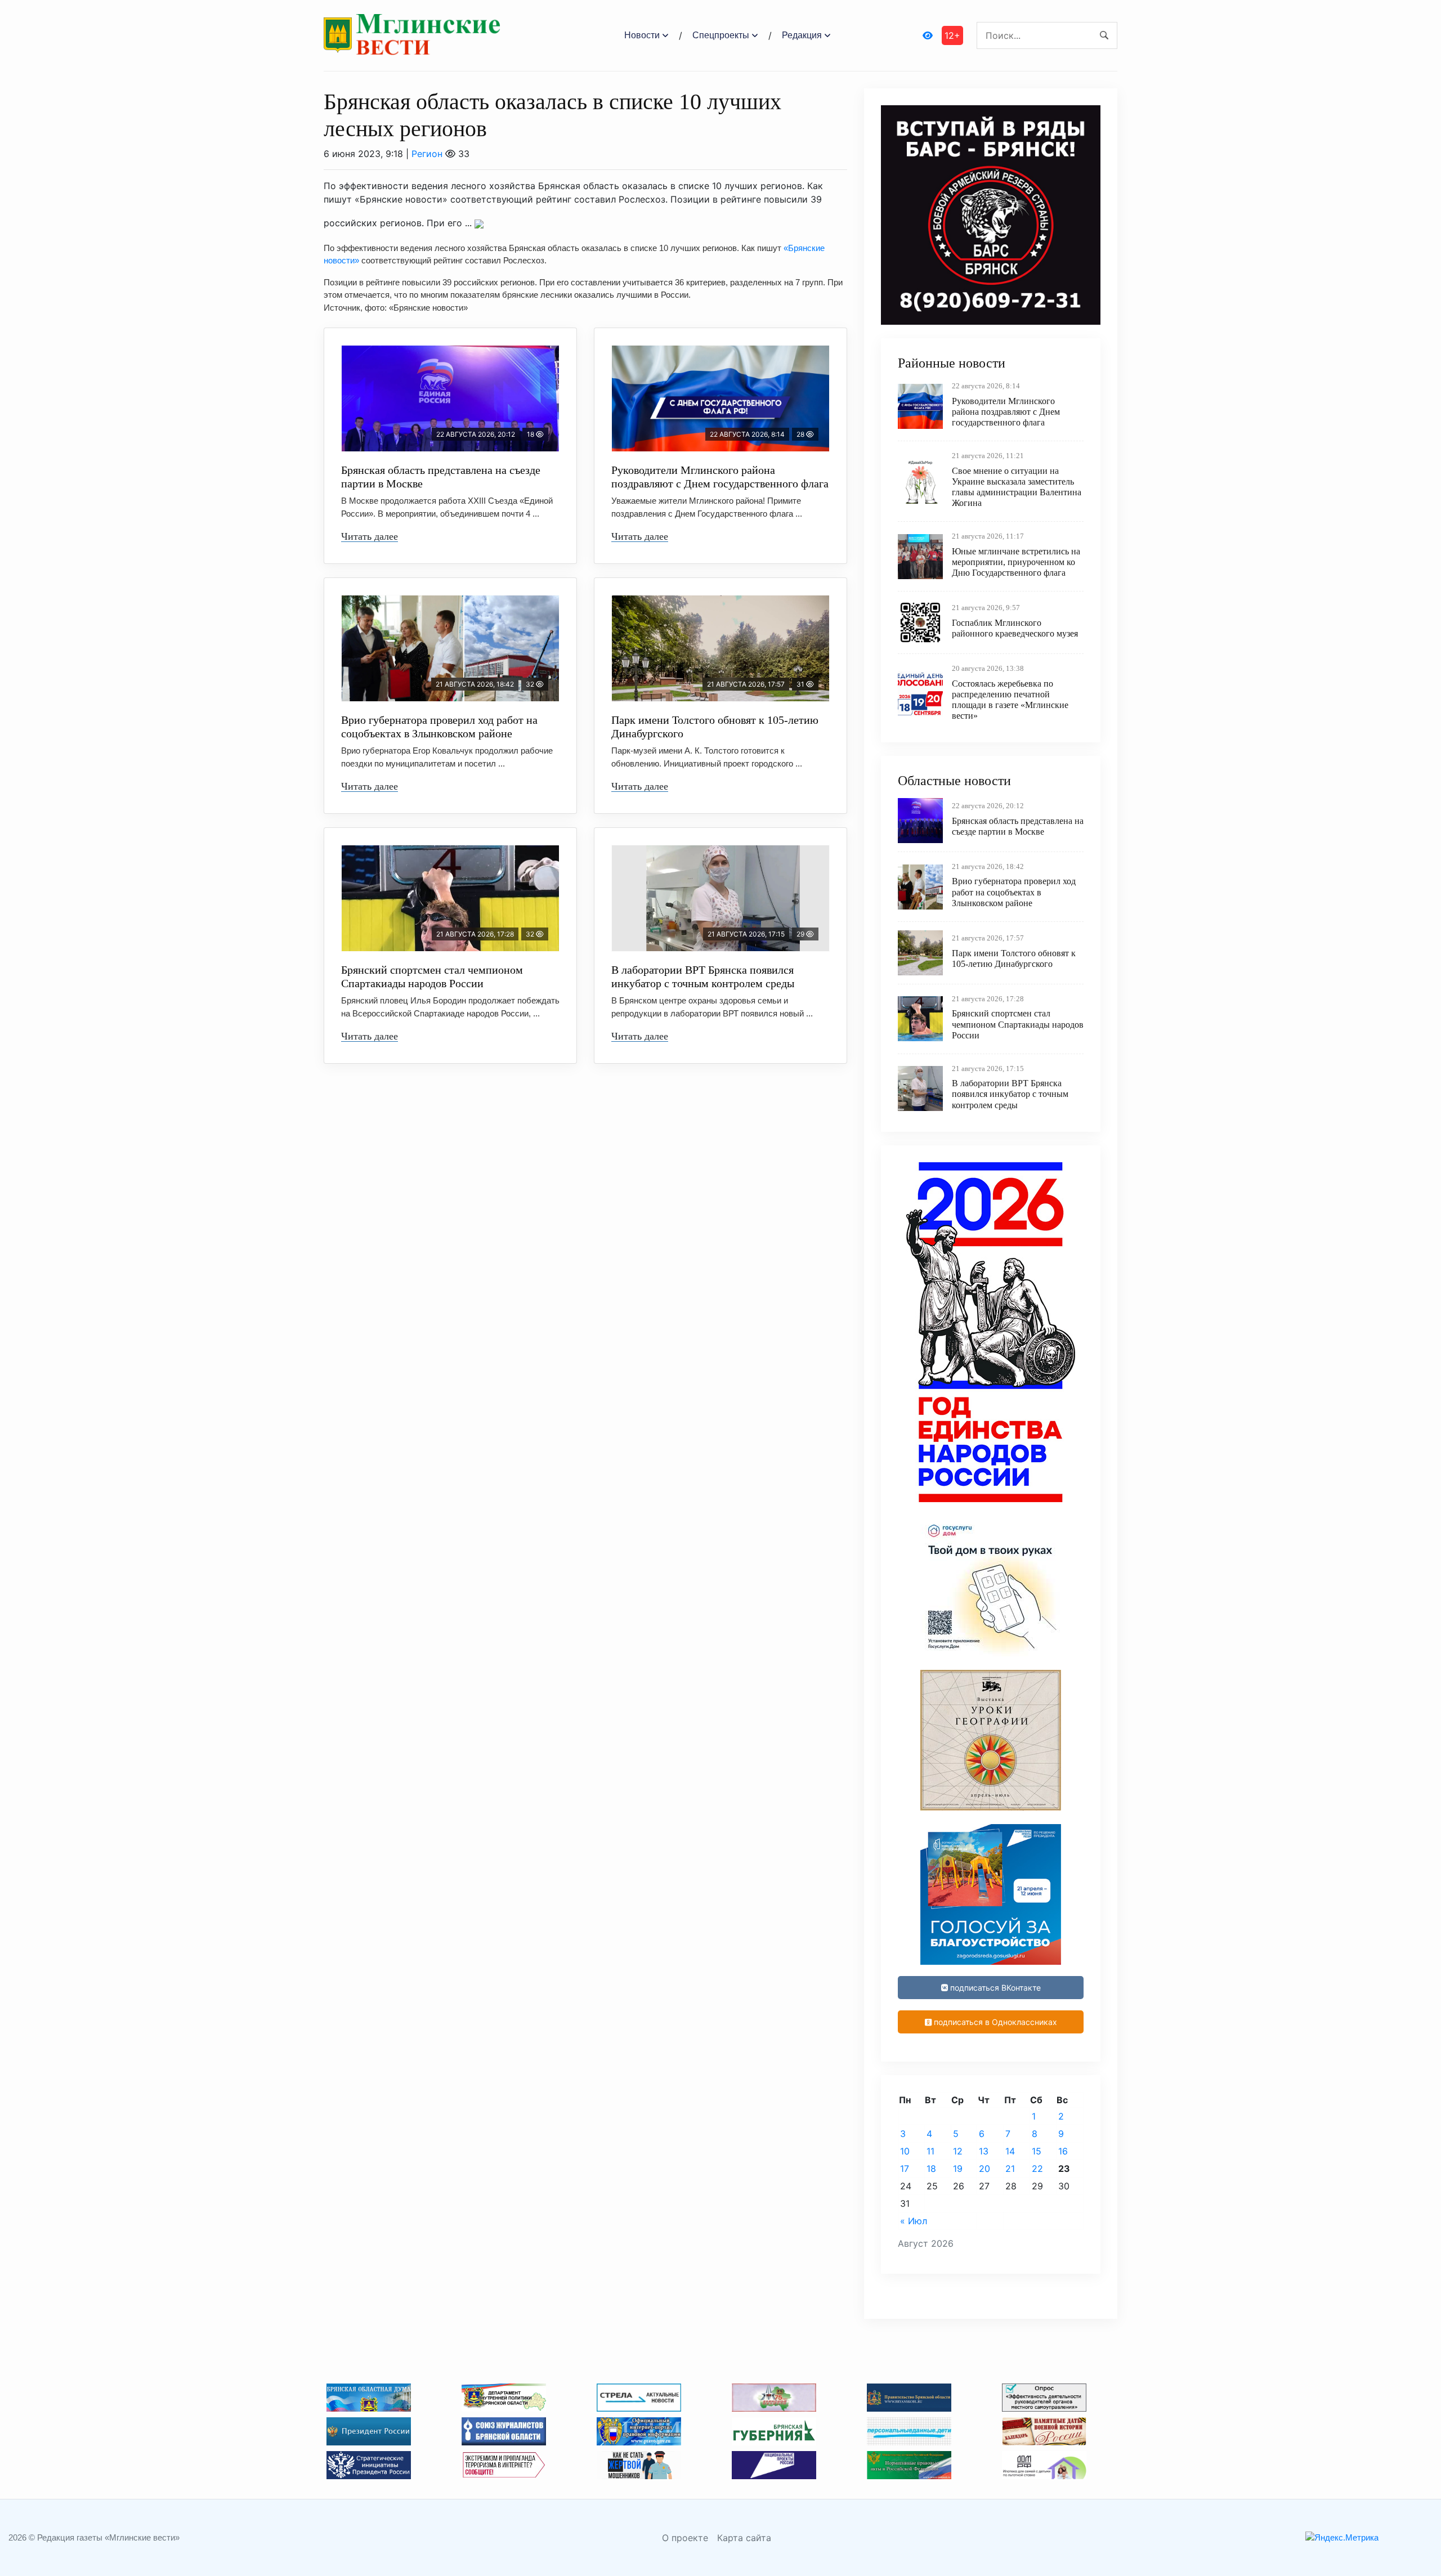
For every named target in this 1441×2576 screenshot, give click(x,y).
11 (930, 2151)
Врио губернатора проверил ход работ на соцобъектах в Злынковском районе (439, 727)
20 (984, 2169)
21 (1010, 2169)
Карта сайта (744, 2538)
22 (1037, 2169)
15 (1037, 2151)
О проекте (685, 2538)
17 (905, 2169)
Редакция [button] (802, 35)
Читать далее (370, 536)
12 (958, 2151)
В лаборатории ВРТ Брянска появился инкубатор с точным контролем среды (703, 976)
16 (1063, 2151)
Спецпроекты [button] (721, 35)
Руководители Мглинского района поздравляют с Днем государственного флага (720, 477)
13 (984, 2151)
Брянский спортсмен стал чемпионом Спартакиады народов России (432, 976)
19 (958, 2169)
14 (1010, 2151)
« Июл (914, 2221)
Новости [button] (642, 35)
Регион (427, 154)
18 (931, 2169)
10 (905, 2151)
